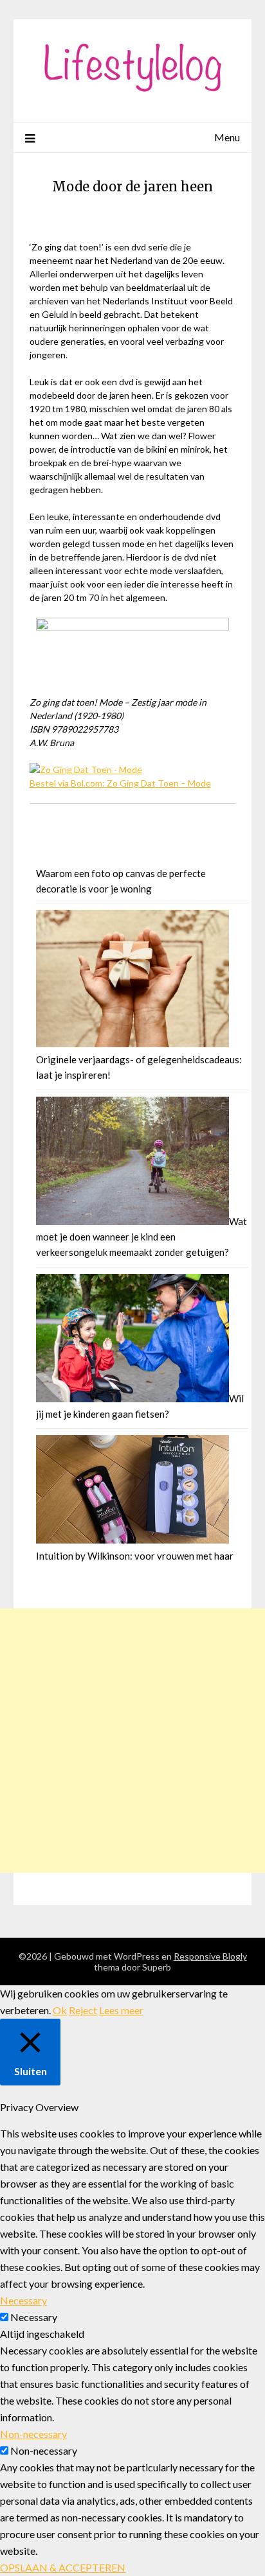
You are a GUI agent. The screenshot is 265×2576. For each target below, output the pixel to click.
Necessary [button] (23, 2300)
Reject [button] (83, 2010)
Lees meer (121, 2010)
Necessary (34, 2317)
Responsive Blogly (210, 1956)
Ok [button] (60, 2010)
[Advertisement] (132, 1741)
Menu (227, 137)
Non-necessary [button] (33, 2434)
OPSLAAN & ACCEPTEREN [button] (63, 2567)
